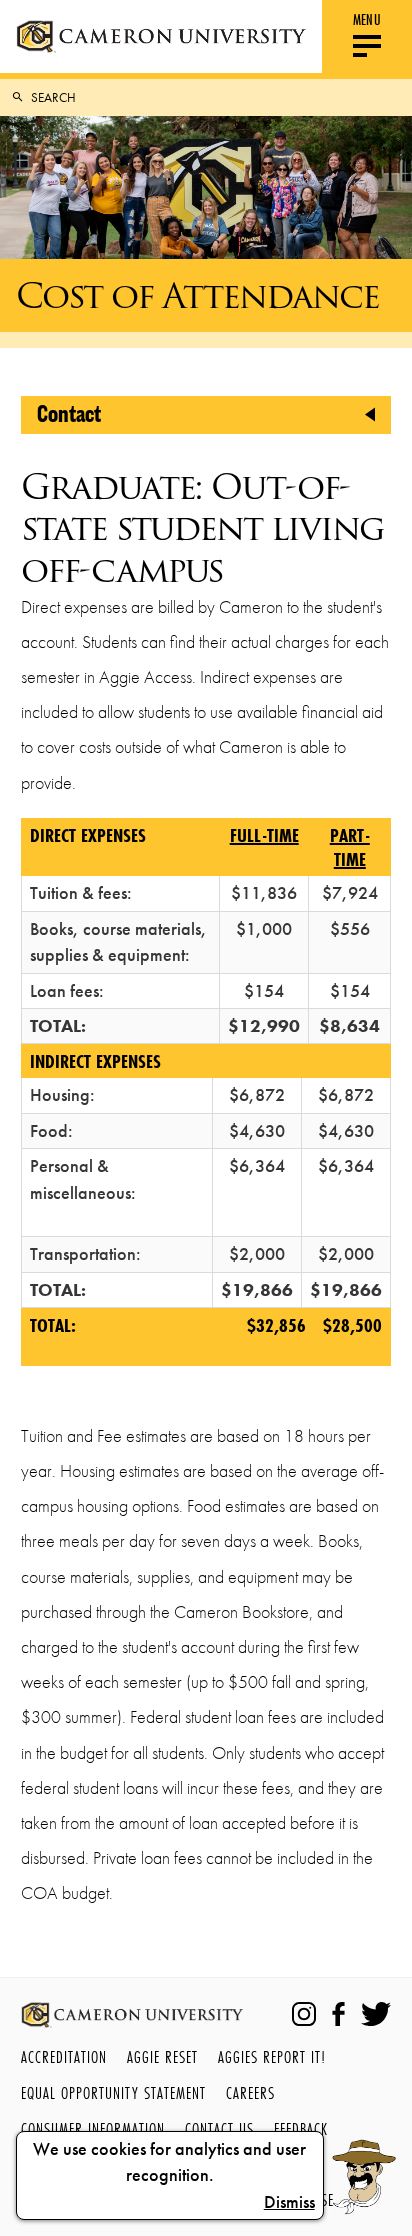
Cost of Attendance (197, 295)
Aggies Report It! (272, 2056)
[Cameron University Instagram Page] (304, 2014)
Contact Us (219, 2128)
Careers (250, 2092)
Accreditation (64, 2056)
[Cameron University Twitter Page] (376, 2014)
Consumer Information (93, 2128)
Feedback (301, 2128)
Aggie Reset (162, 2056)
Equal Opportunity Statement (113, 2092)
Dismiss (289, 2202)
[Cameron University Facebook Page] (338, 2014)
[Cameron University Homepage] (161, 36)
